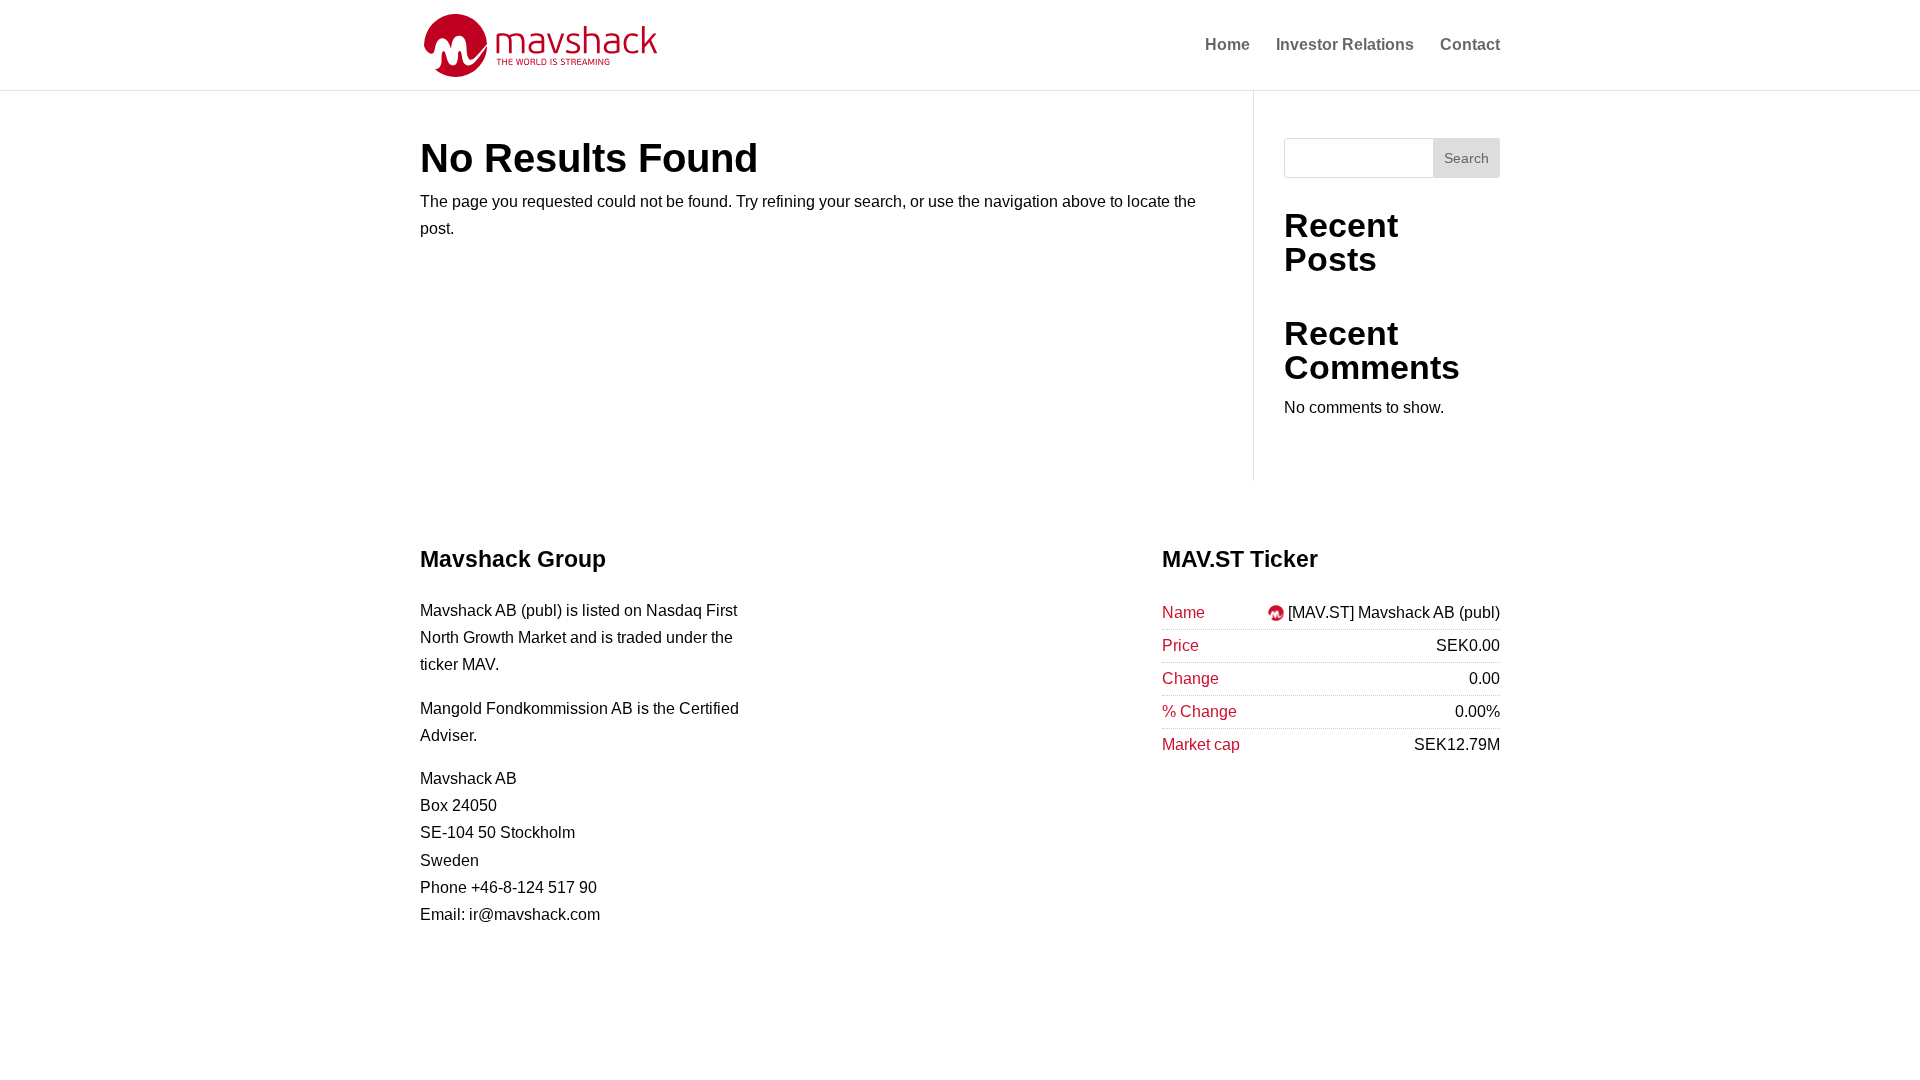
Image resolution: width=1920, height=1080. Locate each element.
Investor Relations (1345, 45)
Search (1466, 158)
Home (1227, 45)
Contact (1470, 45)
